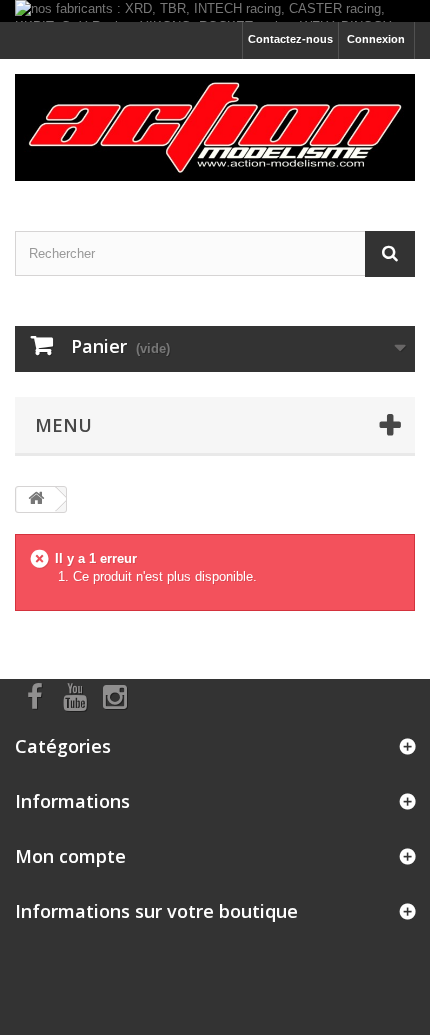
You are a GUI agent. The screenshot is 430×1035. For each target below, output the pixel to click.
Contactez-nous (290, 39)
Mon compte (70, 856)
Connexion (376, 39)
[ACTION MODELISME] (215, 127)
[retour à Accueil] (36, 499)
